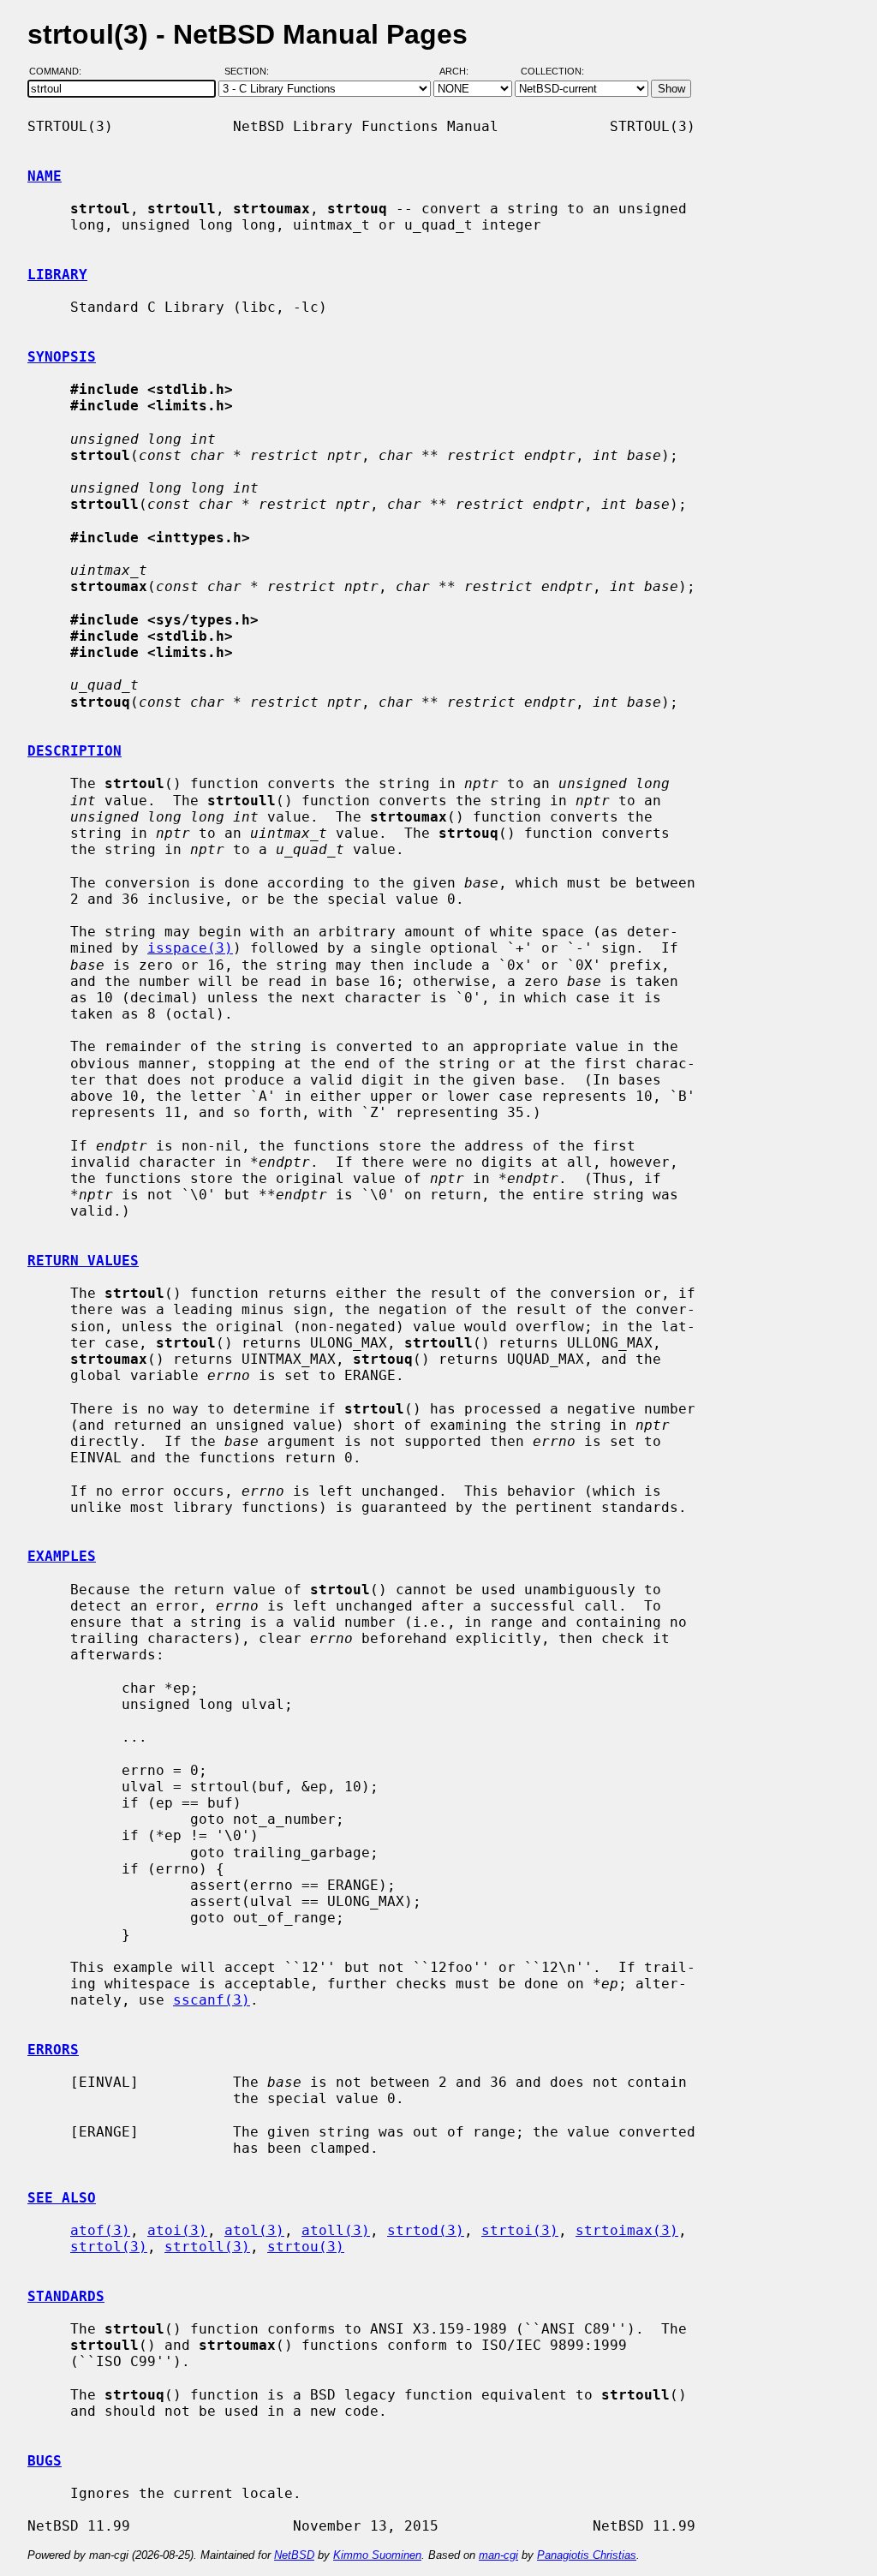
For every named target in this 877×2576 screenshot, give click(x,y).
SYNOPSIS (62, 357)
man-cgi (498, 2555)
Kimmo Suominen (377, 2555)
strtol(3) (109, 2247)
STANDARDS (66, 2296)
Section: (251, 71)
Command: (60, 71)
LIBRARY (57, 275)
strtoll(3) (207, 2247)
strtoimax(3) (627, 2230)
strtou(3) (306, 2247)
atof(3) (100, 2230)
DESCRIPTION (75, 751)
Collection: (552, 71)
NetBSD (294, 2555)
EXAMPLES (62, 1556)
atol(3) (254, 2230)
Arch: (462, 71)
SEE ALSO (62, 2198)
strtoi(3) (520, 2230)
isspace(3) (190, 948)
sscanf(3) (212, 2000)
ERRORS (53, 2050)
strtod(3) (426, 2230)
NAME (45, 176)
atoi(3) (177, 2230)
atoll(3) (336, 2230)
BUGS (45, 2461)
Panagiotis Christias (587, 2555)
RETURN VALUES (83, 1261)
